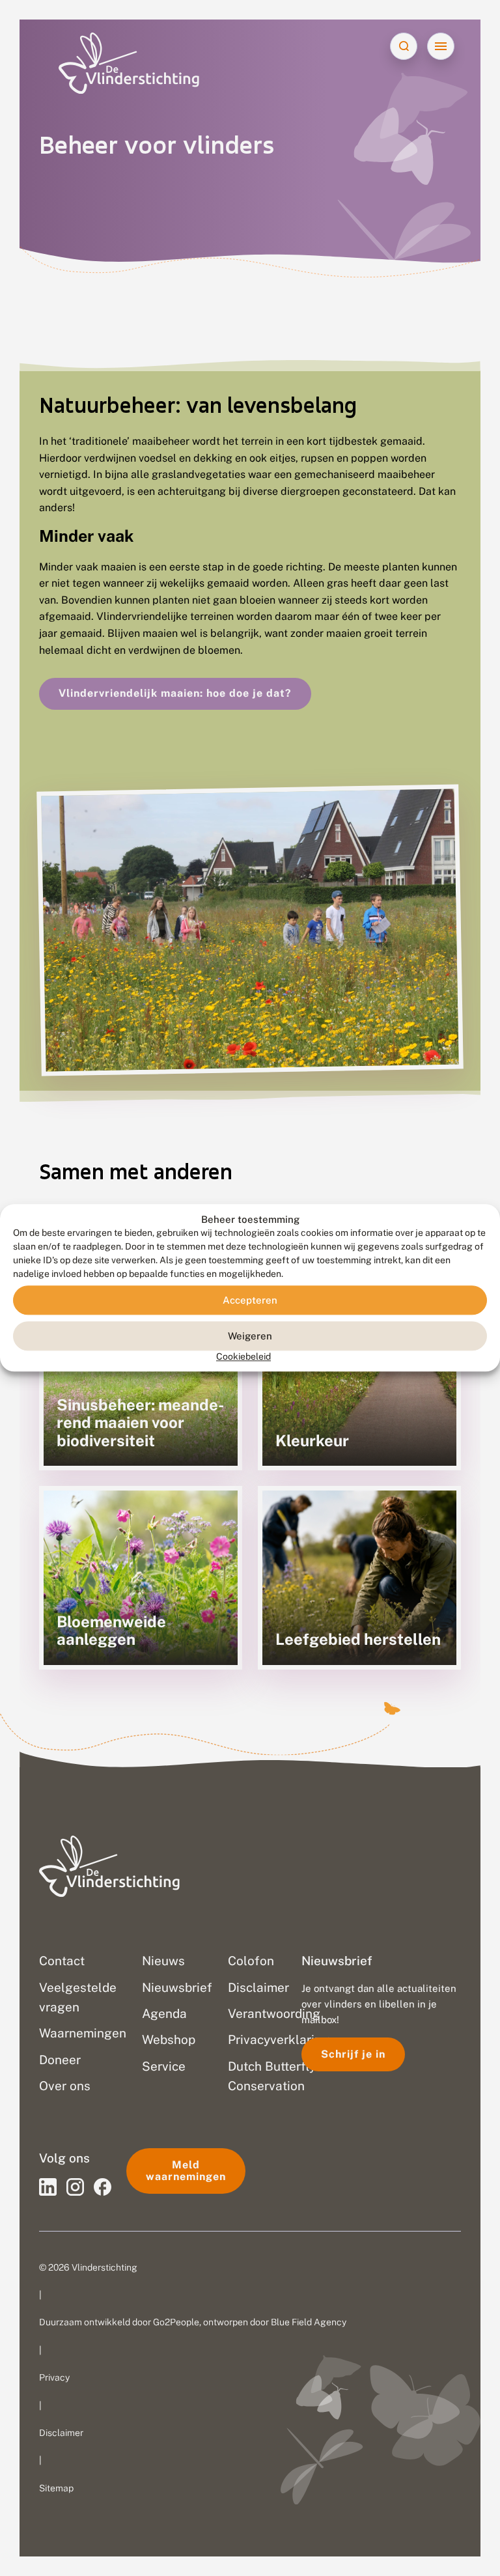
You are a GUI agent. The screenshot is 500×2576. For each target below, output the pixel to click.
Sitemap (56, 2488)
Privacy (54, 2377)
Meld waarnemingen (186, 2171)
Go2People (176, 2322)
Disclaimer (61, 2433)
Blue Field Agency (309, 2322)
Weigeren (250, 1336)
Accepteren (250, 1300)
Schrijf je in (353, 2054)
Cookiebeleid (243, 1357)
